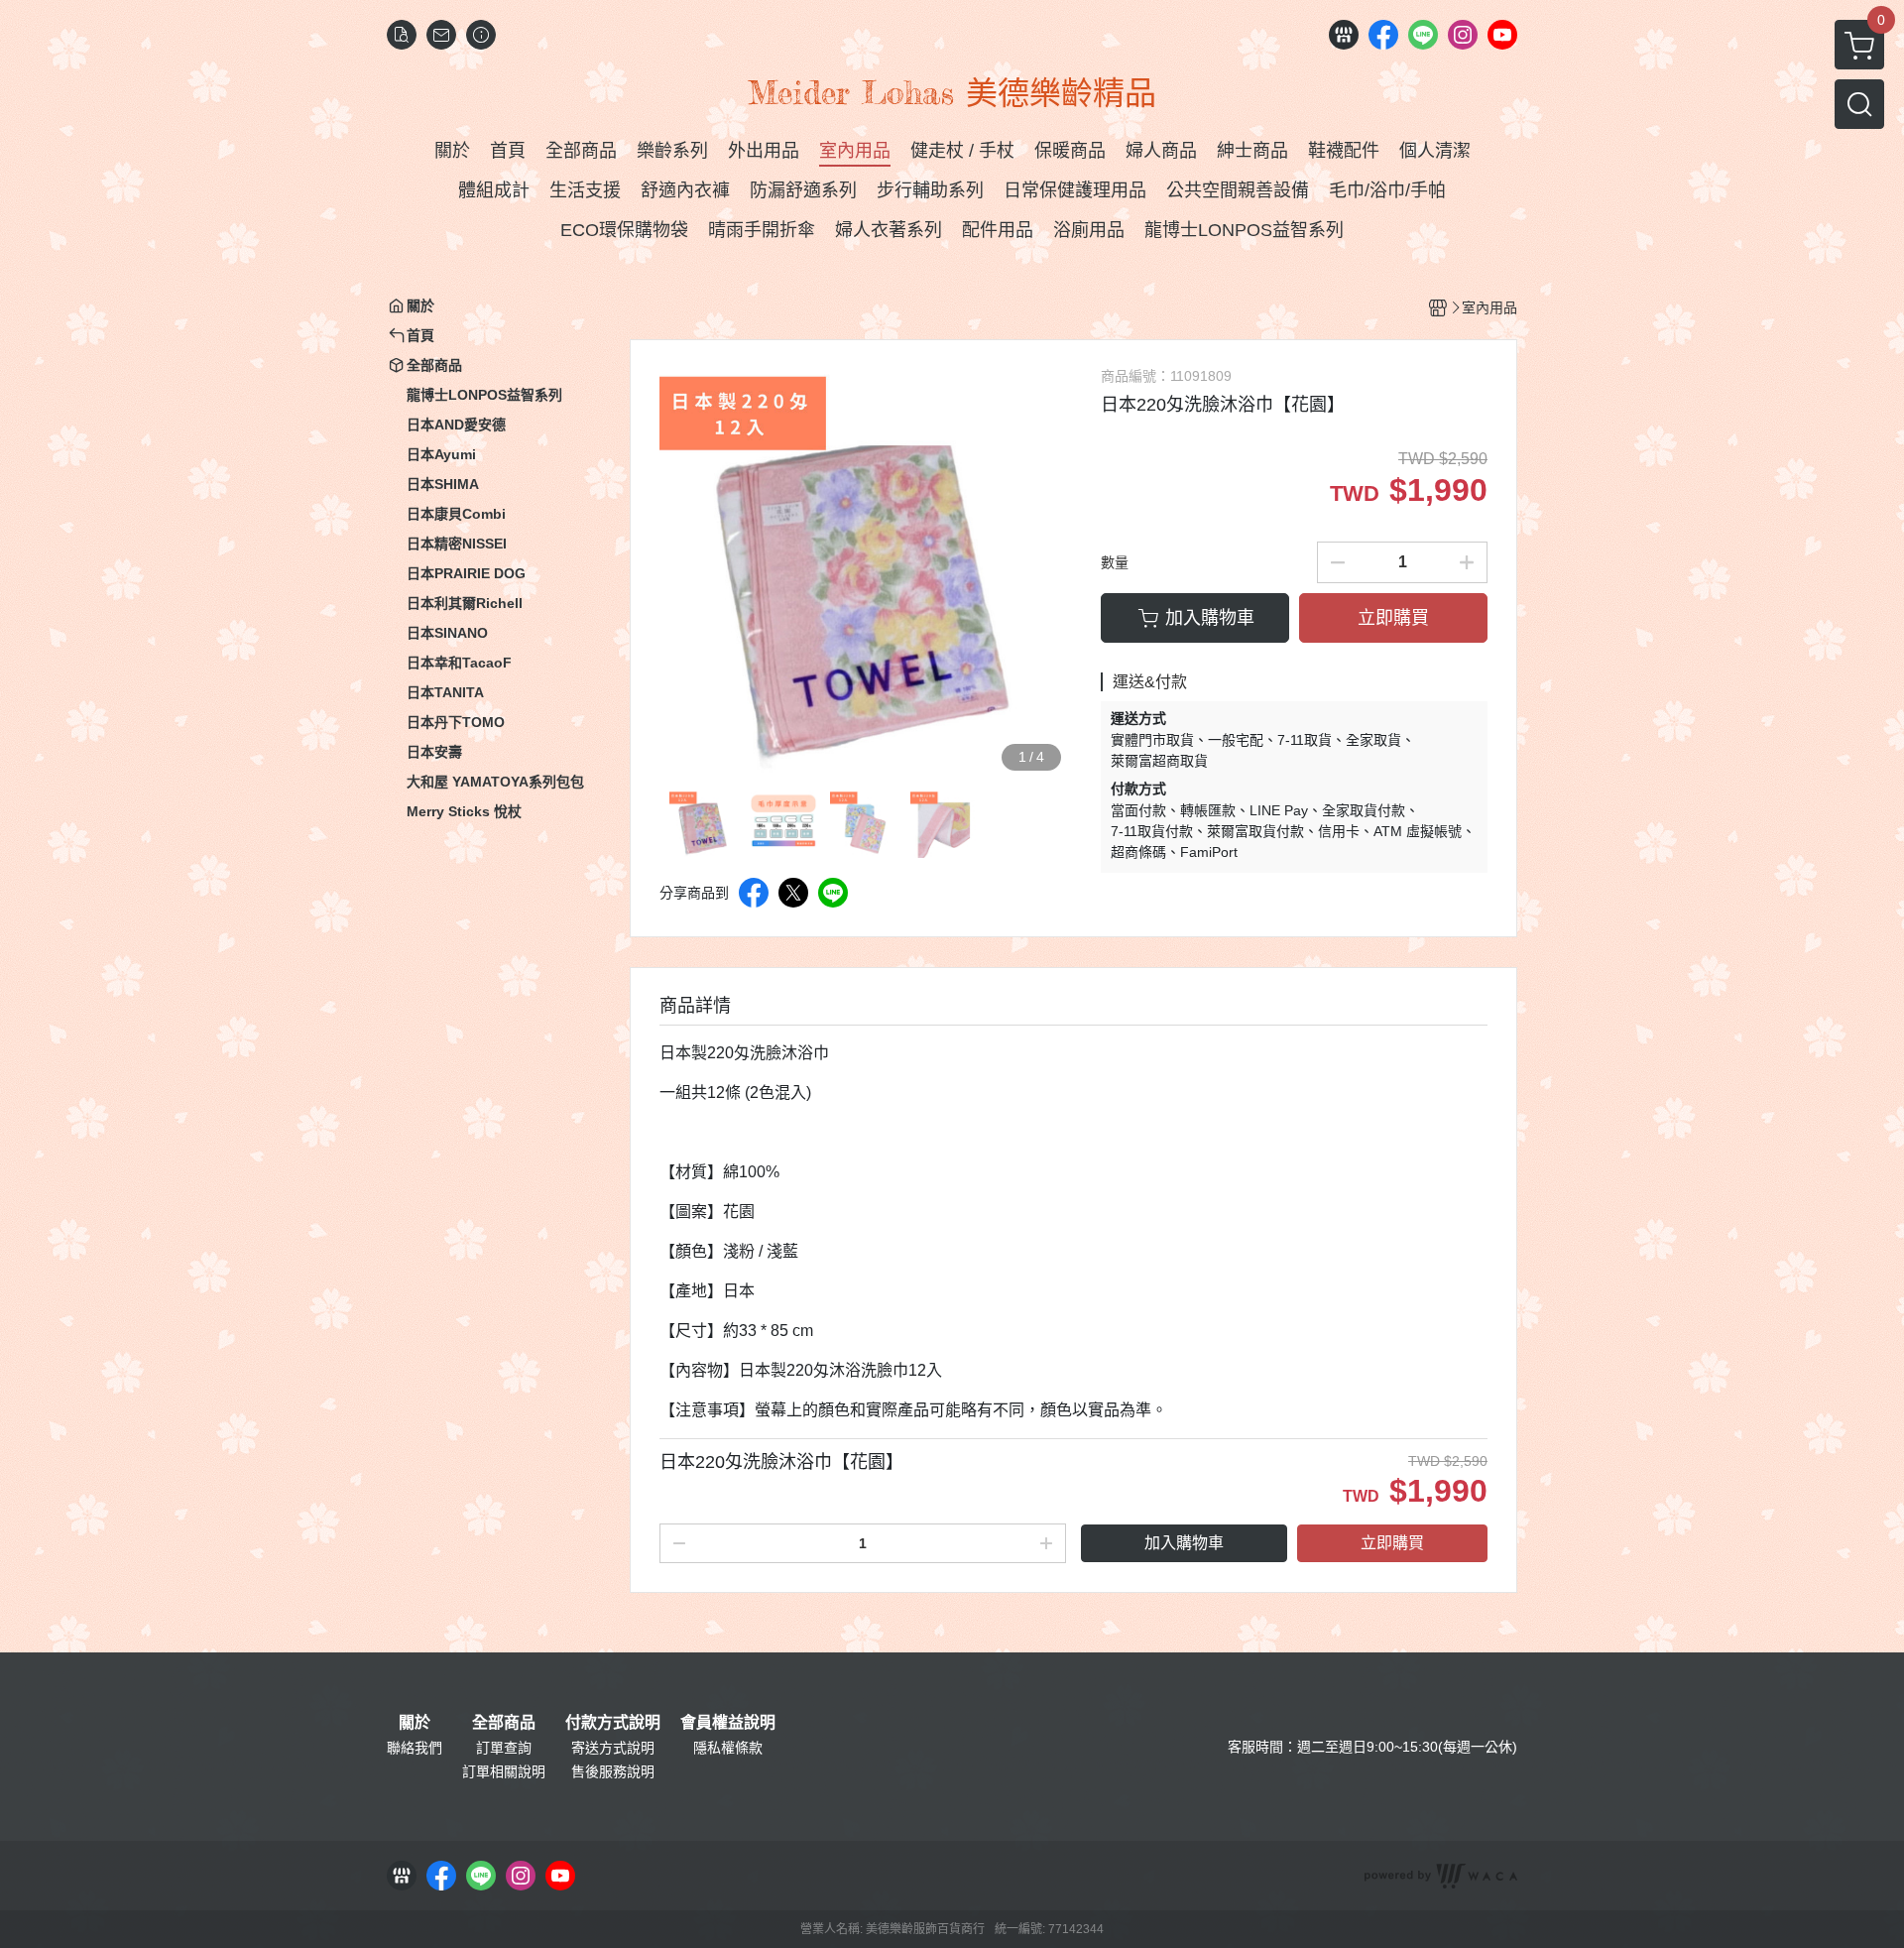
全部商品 (504, 1723)
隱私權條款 (728, 1748)
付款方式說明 (613, 1723)
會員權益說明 (728, 1723)
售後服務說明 (613, 1771)
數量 (1115, 562)
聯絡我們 (415, 1748)
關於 (415, 1723)
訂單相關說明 (504, 1771)
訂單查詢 (504, 1748)
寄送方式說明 (613, 1748)
